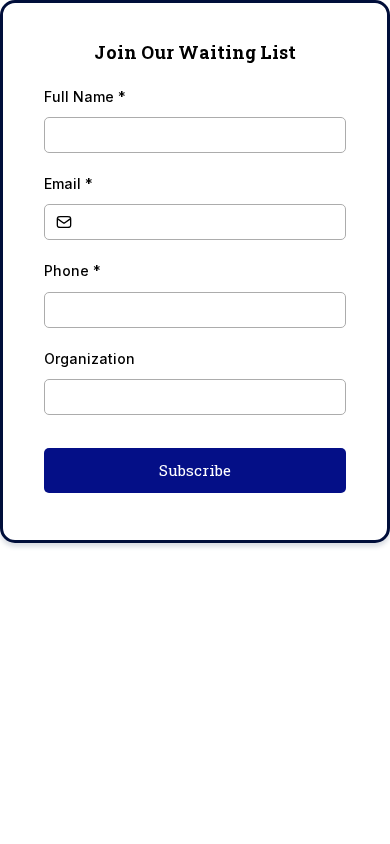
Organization (89, 358)
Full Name (85, 96)
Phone (72, 270)
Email (68, 183)
